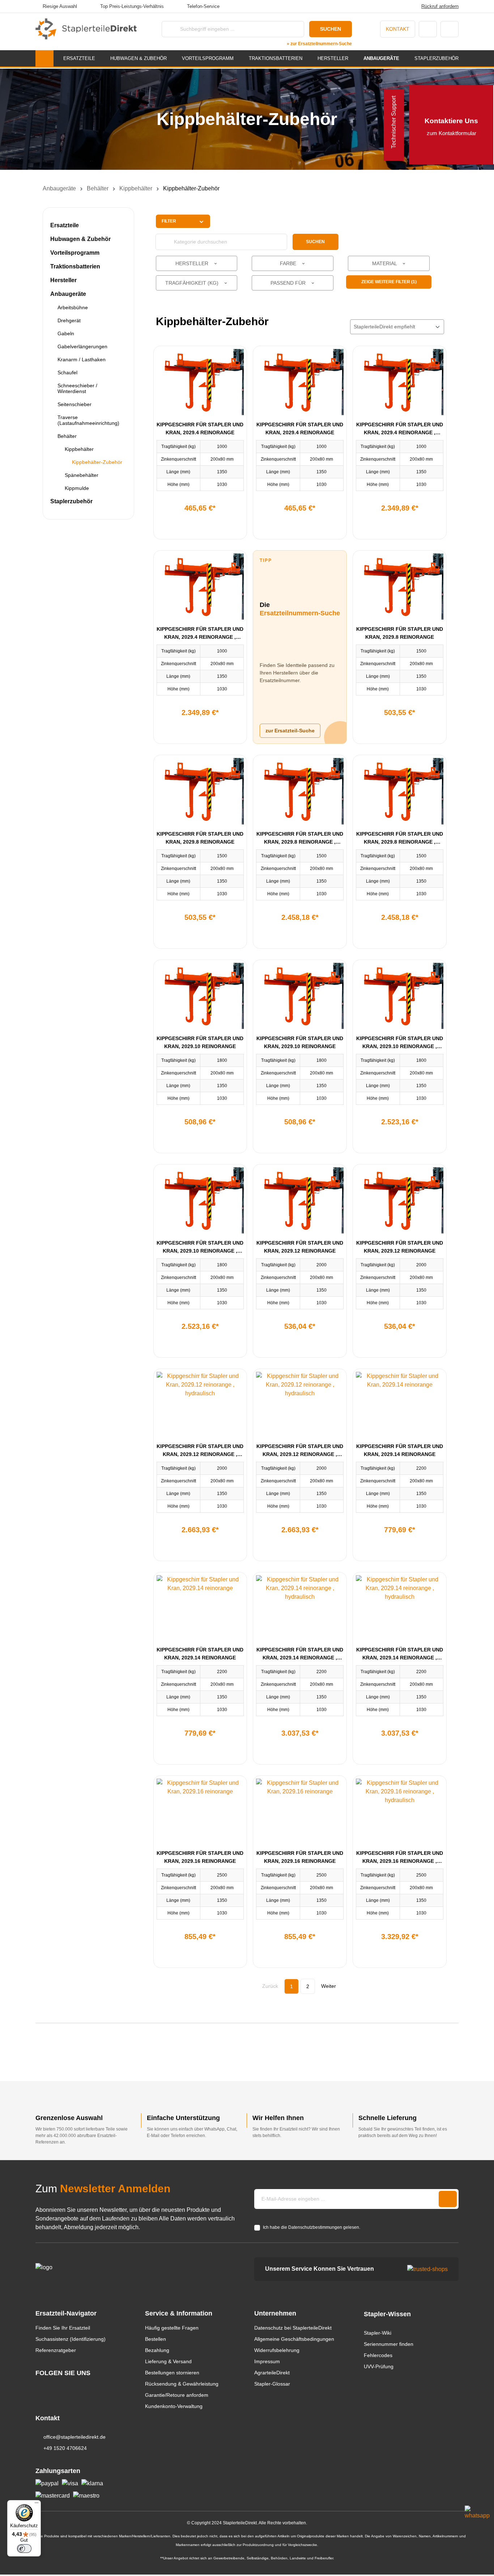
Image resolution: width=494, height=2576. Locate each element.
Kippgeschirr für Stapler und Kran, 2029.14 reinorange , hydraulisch (300, 1654)
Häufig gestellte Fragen (172, 2328)
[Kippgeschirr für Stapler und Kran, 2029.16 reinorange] (200, 1811)
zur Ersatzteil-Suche (290, 731)
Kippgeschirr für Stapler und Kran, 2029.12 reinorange (300, 1247)
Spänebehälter (82, 475)
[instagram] (39, 2387)
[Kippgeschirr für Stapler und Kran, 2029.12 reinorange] (300, 1200)
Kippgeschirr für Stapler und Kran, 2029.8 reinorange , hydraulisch (300, 838)
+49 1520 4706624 (65, 2448)
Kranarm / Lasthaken (82, 359)
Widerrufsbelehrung (277, 2350)
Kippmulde (77, 488)
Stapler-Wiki (378, 2333)
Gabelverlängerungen (82, 346)
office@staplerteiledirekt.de (74, 2437)
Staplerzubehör (71, 501)
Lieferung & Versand (168, 2361)
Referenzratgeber (56, 2350)
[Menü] (37, 2504)
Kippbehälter (79, 449)
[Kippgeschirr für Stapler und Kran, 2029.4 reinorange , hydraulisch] (400, 382)
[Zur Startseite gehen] (86, 29)
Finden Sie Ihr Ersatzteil (63, 2328)
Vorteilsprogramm (75, 253)
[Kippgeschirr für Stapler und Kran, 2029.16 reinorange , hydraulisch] (400, 1811)
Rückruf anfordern (440, 6)
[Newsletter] (448, 2199)
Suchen (331, 29)
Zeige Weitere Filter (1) (389, 282)
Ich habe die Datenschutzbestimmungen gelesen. (312, 2227)
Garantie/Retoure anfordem (177, 2395)
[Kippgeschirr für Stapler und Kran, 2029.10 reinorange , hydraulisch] (400, 996)
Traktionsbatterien (75, 266)
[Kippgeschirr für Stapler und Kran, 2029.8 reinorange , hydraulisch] (300, 791)
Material (385, 263)
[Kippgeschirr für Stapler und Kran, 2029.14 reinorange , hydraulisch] (300, 1608)
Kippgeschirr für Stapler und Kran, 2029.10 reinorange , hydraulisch (400, 1043)
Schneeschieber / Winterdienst (77, 388)
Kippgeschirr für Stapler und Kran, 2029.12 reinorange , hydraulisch (200, 1451)
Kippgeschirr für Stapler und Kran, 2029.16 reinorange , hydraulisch (400, 1858)
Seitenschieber (74, 404)
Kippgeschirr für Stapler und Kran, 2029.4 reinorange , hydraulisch (400, 429)
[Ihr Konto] (428, 29)
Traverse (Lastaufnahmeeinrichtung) (88, 420)
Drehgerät (69, 320)
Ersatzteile (65, 225)
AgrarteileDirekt (272, 2373)
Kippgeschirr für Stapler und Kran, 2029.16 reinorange (200, 1857)
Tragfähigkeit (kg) (193, 283)
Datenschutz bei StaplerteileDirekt (293, 2328)
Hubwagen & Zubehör (80, 239)
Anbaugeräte (68, 294)
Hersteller (63, 280)
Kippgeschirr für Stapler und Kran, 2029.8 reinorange (400, 633)
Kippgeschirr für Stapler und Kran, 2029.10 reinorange (200, 1042)
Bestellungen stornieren (172, 2373)
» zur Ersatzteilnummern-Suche (319, 44)
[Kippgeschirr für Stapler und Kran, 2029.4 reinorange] (200, 382)
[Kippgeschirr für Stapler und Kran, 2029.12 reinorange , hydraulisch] (200, 1404)
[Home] (44, 58)
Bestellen (156, 2339)
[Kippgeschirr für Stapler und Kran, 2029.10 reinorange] (200, 996)
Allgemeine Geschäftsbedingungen (294, 2339)
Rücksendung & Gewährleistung (182, 2384)
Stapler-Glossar (272, 2384)
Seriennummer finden (389, 2344)
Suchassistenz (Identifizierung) (71, 2339)
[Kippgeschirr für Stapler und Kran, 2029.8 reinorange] (400, 587)
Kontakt (398, 29)
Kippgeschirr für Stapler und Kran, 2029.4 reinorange (200, 428)
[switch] (24, 2549)
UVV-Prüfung (379, 2366)
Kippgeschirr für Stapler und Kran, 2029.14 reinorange (400, 1450)
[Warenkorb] (450, 29)
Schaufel (67, 372)
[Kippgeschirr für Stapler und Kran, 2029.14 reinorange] (400, 1404)
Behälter (67, 436)
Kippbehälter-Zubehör (97, 462)
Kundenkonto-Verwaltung (174, 2406)
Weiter (329, 1986)
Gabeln (66, 333)
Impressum (267, 2361)
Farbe (289, 263)
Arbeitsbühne (73, 307)
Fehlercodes (378, 2355)
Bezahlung (157, 2350)
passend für (289, 283)
